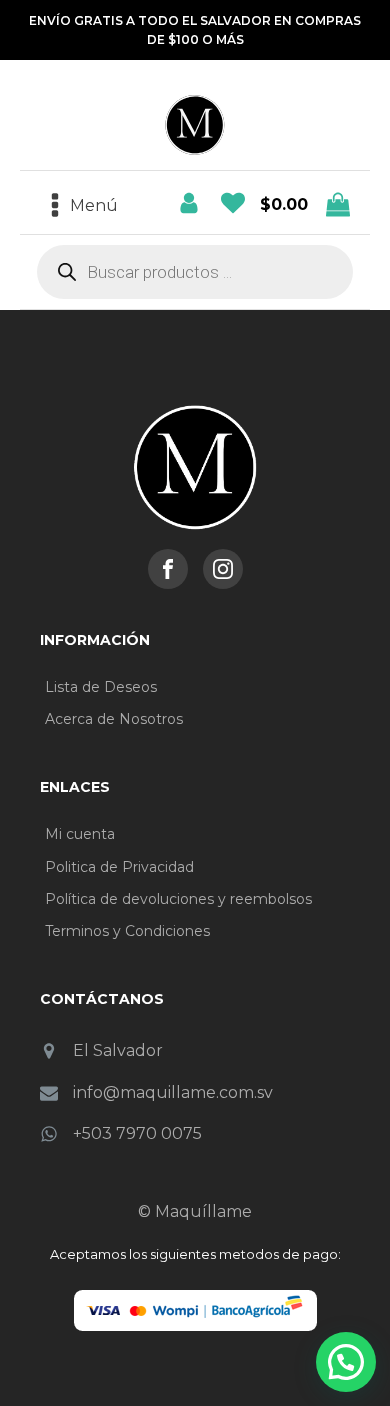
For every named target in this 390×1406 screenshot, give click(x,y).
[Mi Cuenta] (189, 203)
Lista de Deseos (101, 687)
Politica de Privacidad (119, 867)
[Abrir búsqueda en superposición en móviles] (195, 272)
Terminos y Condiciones (127, 931)
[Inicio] (195, 467)
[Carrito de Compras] (233, 203)
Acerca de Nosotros (114, 719)
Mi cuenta (80, 834)
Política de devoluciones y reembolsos (178, 899)
